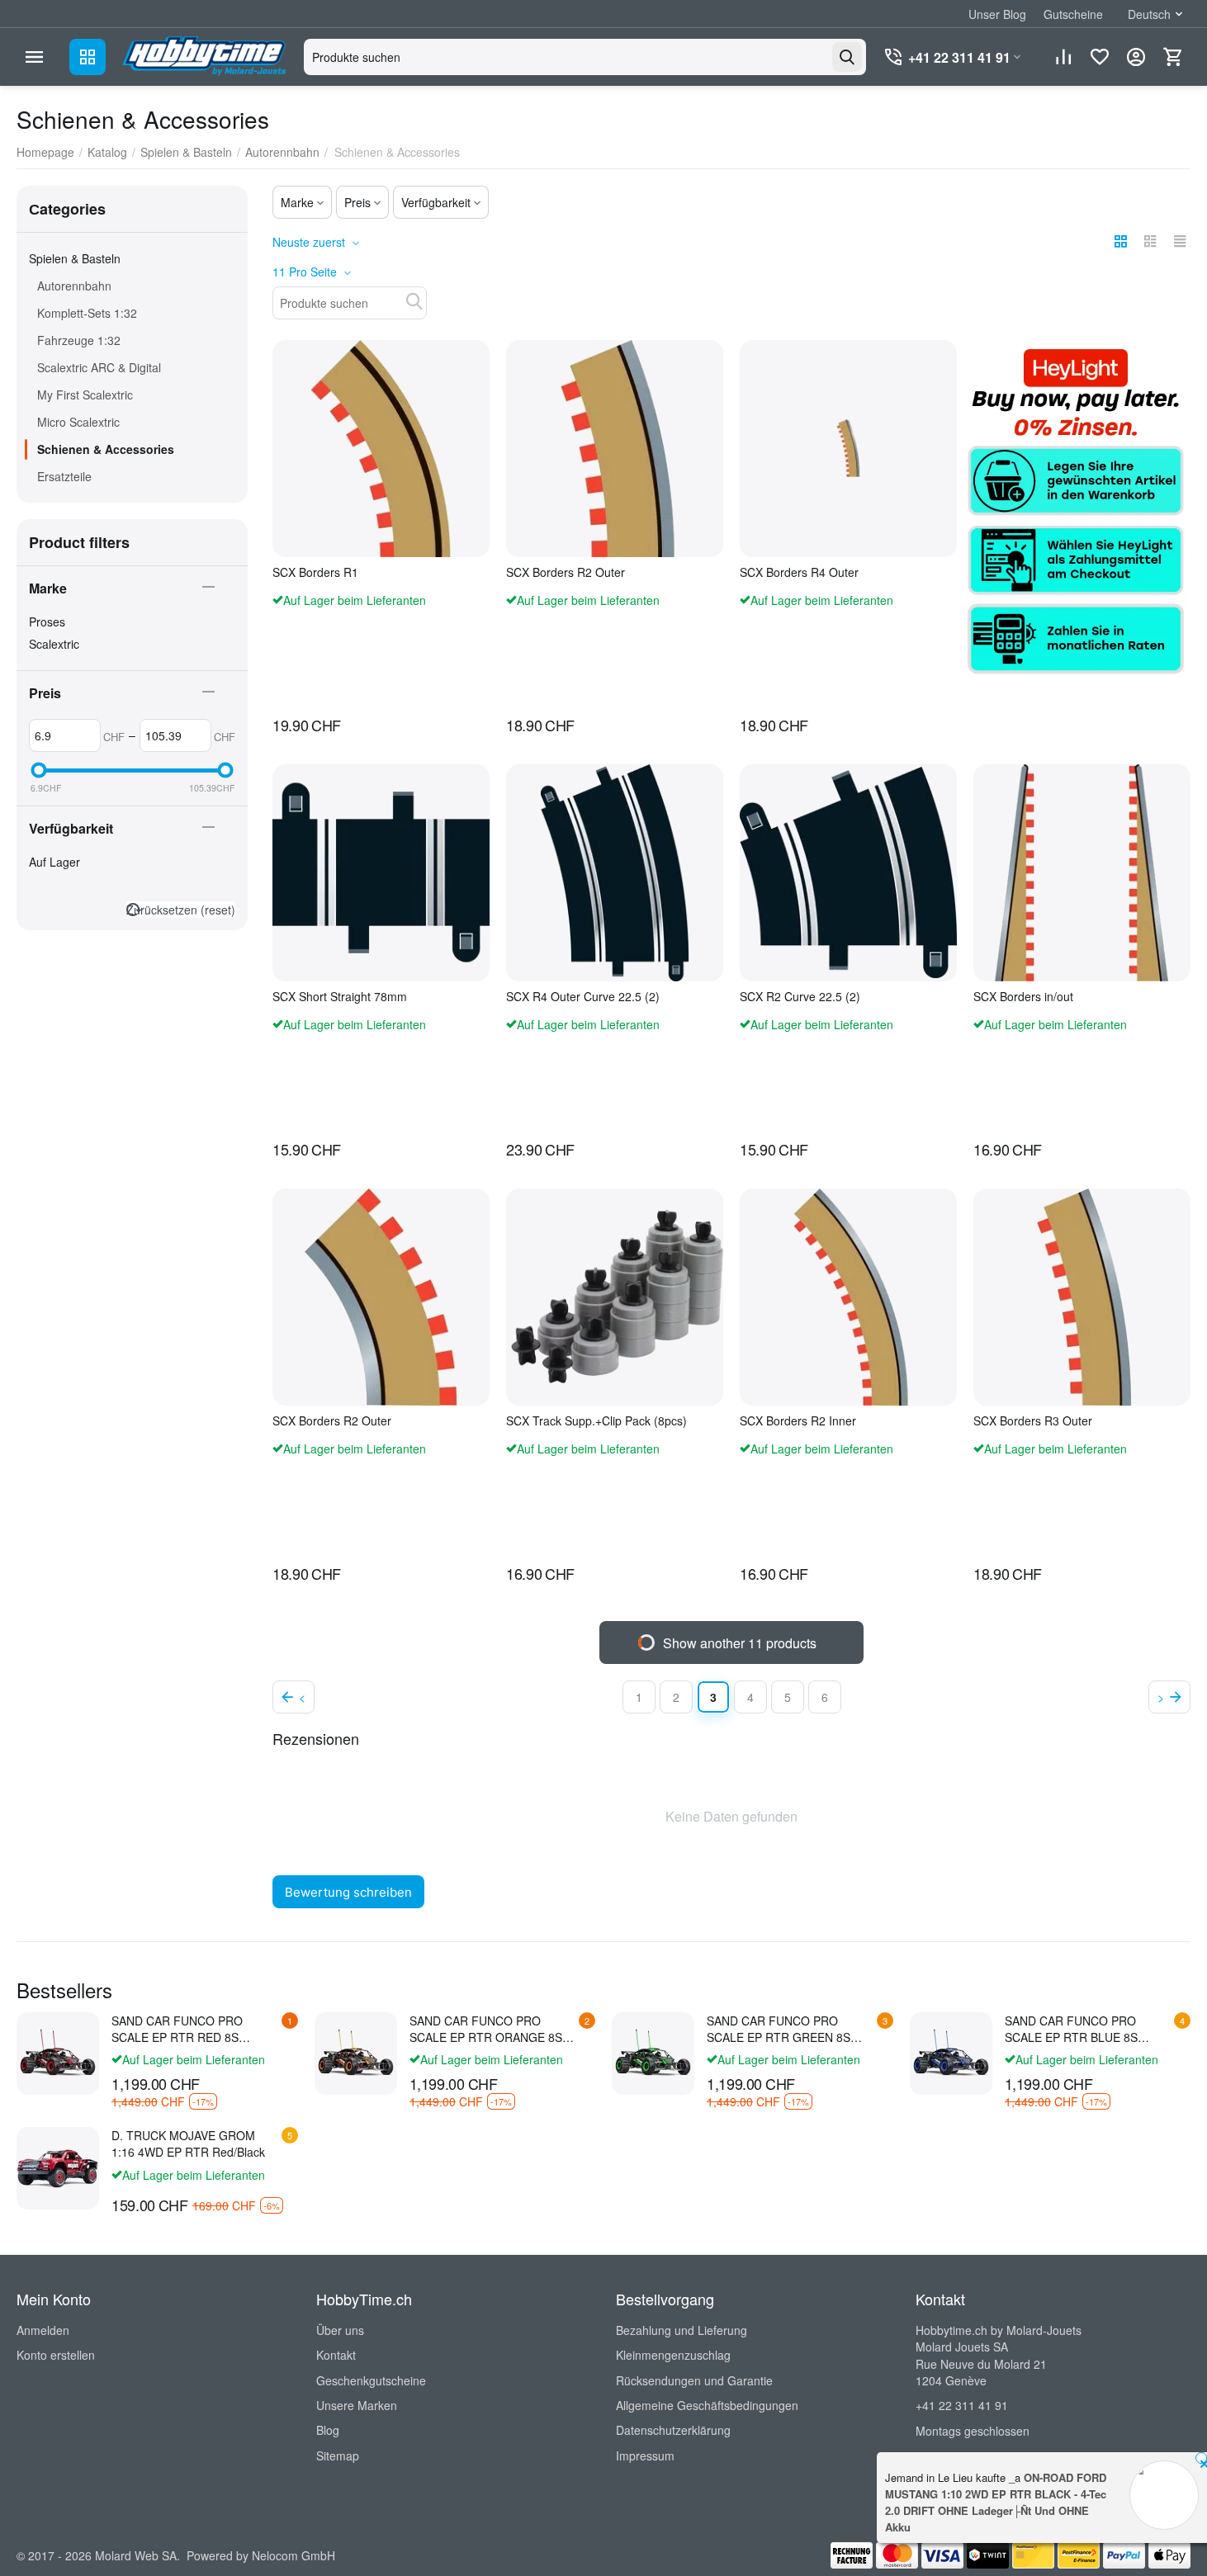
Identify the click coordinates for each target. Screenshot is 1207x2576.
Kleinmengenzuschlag (673, 2355)
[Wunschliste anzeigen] (1100, 57)
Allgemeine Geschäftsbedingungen (707, 2405)
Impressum (645, 2455)
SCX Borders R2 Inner (798, 1421)
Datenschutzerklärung (673, 2430)
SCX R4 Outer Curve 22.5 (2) (583, 997)
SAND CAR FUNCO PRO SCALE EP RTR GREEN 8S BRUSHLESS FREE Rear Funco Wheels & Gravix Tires (790, 2029)
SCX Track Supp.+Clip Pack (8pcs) (596, 1421)
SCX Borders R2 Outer (566, 572)
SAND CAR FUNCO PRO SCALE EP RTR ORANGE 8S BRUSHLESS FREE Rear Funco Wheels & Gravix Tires (493, 2029)
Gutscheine (1073, 14)
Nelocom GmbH (293, 2555)
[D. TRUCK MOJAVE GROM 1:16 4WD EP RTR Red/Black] (58, 2168)
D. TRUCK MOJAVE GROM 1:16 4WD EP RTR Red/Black (188, 2144)
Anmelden (43, 2330)
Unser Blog (997, 14)
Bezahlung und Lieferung (682, 2330)
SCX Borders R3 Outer (1033, 1421)
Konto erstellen (56, 2355)
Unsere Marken (357, 2405)
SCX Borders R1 (315, 572)
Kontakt (336, 2355)
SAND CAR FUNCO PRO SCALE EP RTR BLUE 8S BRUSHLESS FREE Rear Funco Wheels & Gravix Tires (1089, 2029)
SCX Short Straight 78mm (340, 997)
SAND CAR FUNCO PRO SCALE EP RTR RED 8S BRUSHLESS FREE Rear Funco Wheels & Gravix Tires (195, 2029)
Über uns (340, 2330)
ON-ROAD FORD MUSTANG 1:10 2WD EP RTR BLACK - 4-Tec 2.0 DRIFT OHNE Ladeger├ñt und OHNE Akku (996, 2502)
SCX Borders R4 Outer (799, 572)
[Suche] (847, 57)
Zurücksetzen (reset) (181, 910)
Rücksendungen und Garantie (694, 2380)
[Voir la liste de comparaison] (1063, 57)
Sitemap (338, 2455)
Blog (328, 2430)
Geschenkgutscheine (371, 2380)
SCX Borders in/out (1023, 997)
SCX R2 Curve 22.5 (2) (800, 997)
